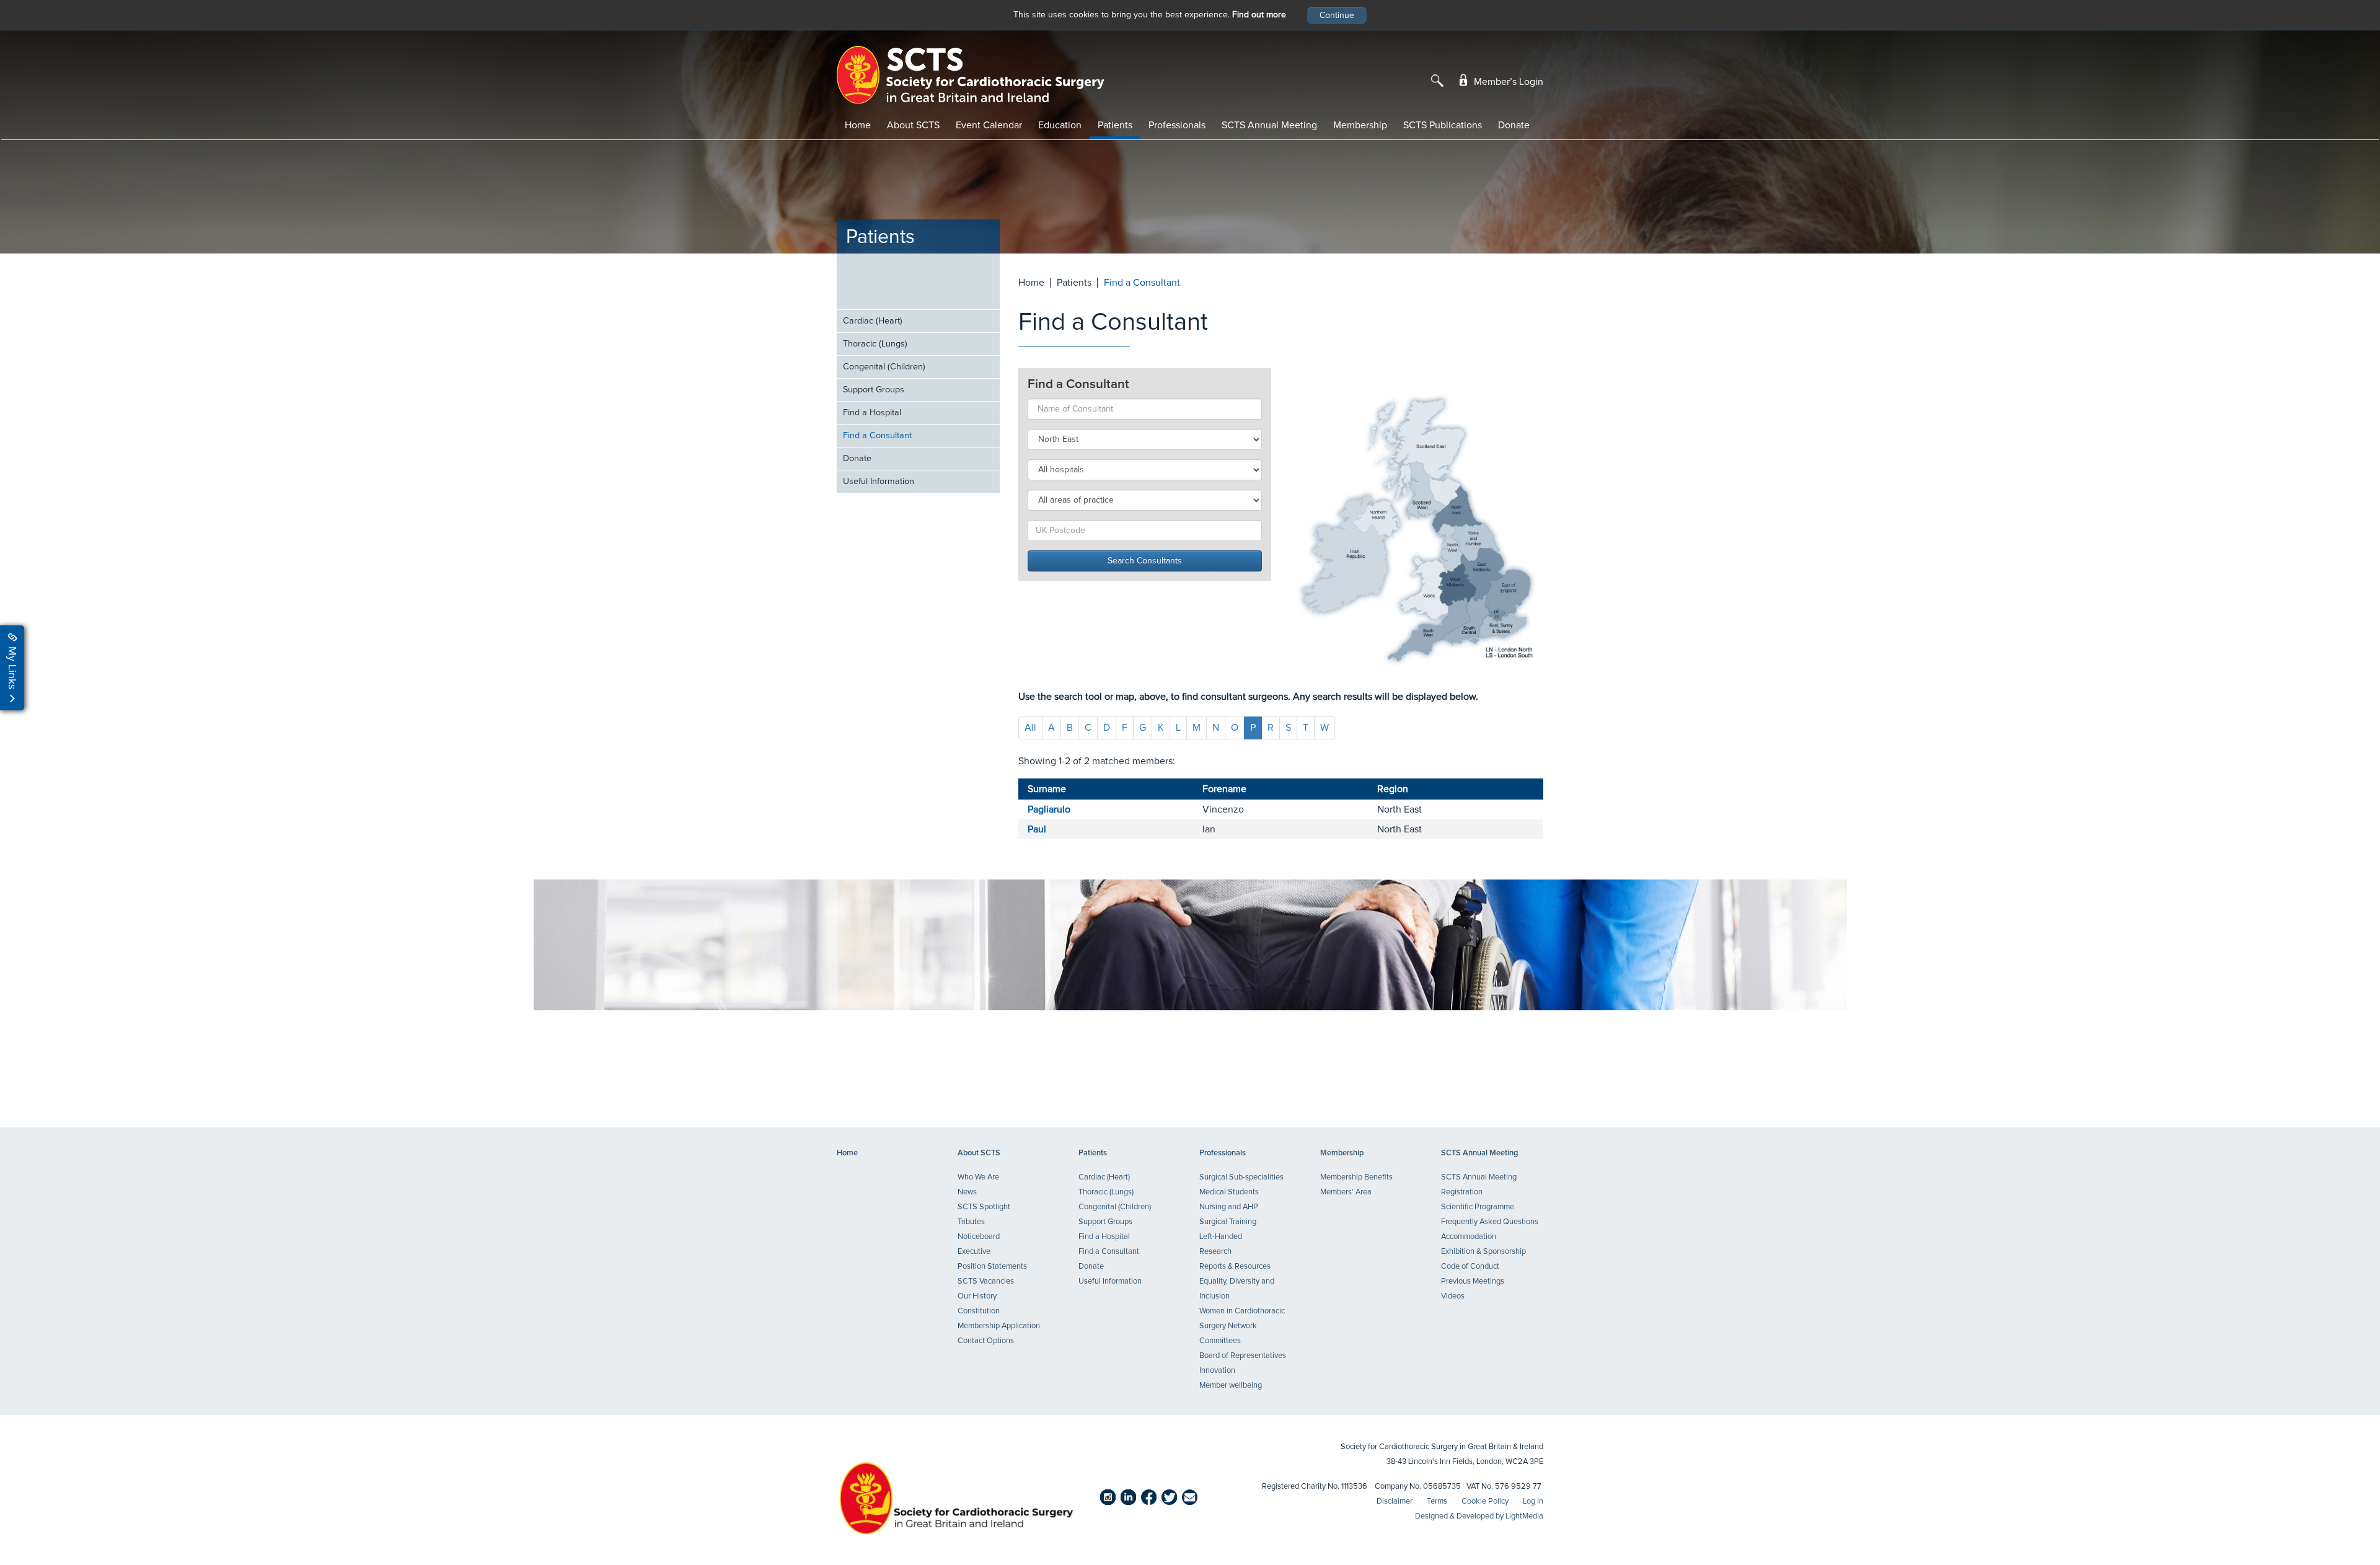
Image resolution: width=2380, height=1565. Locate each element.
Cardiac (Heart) (873, 321)
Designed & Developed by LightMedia (1479, 1516)
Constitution (979, 1311)
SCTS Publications (1443, 125)
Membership (1360, 125)
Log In (1533, 1501)
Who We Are (978, 1177)
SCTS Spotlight (984, 1207)
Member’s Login (1507, 82)
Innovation (1217, 1371)
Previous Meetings (1473, 1281)
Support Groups (874, 390)
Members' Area (1346, 1192)
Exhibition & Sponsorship (1483, 1252)
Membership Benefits (1356, 1177)
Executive (974, 1252)
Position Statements (992, 1267)
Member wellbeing (1231, 1386)
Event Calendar (989, 125)
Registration (1462, 1192)
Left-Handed (1221, 1237)
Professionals (1177, 125)
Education (1060, 125)
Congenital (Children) (884, 367)
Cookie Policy (1485, 1501)
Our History (977, 1296)
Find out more (1259, 15)
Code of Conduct (1470, 1267)
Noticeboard (979, 1237)
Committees (1220, 1341)
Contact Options (986, 1341)
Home (858, 125)
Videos (1453, 1296)
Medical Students (1229, 1192)
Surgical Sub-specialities (1241, 1177)
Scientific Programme (1478, 1207)
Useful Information (879, 482)
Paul (1037, 829)
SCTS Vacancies (986, 1281)
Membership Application (999, 1326)
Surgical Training (1228, 1222)
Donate (1514, 125)
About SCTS (913, 125)
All (1030, 728)
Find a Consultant (877, 436)
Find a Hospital (872, 413)
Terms (1437, 1501)
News (967, 1192)
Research (1215, 1252)
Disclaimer (1395, 1501)
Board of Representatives (1243, 1356)
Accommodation (1469, 1237)
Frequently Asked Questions (1490, 1222)
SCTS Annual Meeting (1269, 125)
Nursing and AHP (1229, 1207)
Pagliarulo (1049, 809)
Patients (1115, 125)
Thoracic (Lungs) (875, 344)
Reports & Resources (1235, 1267)
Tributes (971, 1222)
